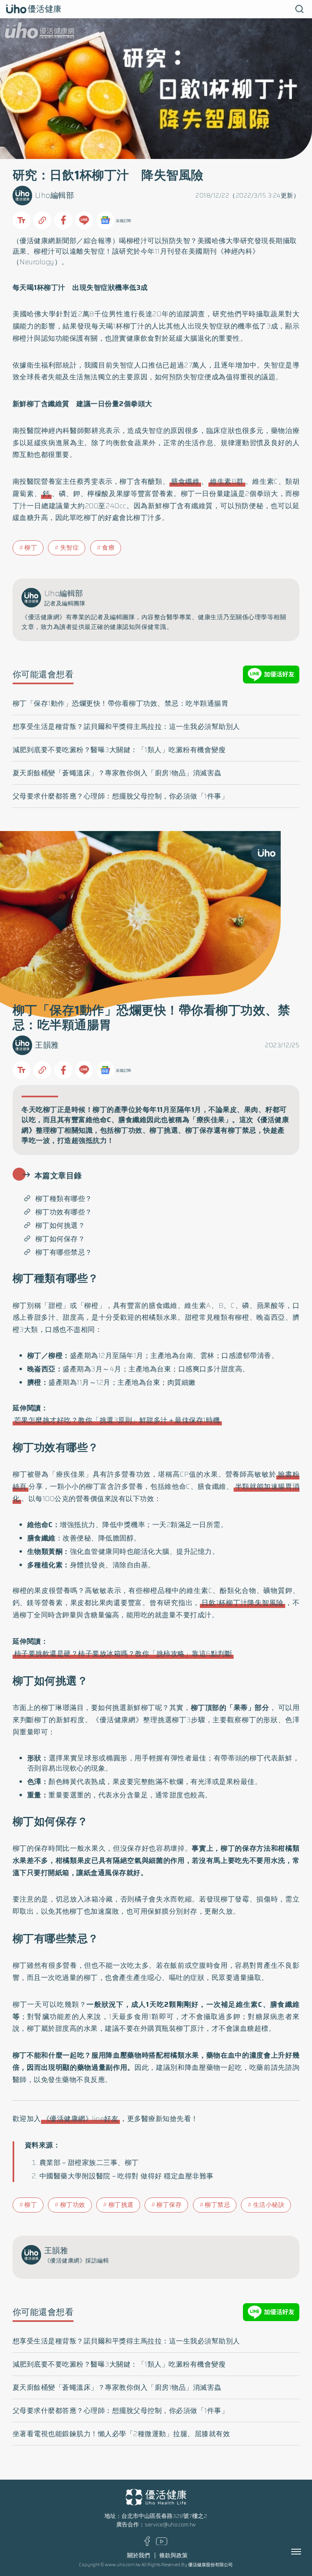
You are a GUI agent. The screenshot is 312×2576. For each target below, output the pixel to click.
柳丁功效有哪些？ (64, 1212)
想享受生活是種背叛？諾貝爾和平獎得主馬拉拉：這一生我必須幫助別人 (126, 727)
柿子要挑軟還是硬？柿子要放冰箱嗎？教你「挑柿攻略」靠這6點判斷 (123, 1654)
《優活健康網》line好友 (81, 2119)
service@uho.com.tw (170, 2525)
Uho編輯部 (54, 195)
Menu (305, 2552)
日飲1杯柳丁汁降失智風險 (243, 1603)
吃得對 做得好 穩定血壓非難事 (166, 2176)
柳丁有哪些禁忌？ (64, 1252)
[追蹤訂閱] (105, 220)
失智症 (70, 548)
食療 (108, 548)
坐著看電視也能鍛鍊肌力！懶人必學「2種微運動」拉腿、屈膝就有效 (121, 2434)
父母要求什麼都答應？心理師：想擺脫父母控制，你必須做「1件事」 (121, 796)
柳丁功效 (73, 2205)
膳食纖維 (185, 481)
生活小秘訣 (269, 2205)
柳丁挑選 (121, 2205)
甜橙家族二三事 (93, 2163)
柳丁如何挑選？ (60, 1225)
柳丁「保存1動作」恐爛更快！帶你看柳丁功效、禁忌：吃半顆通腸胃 (121, 703)
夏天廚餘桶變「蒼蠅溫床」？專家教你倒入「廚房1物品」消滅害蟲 (117, 773)
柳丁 (31, 548)
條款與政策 (173, 2555)
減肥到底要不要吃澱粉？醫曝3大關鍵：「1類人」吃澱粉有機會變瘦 (119, 750)
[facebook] (147, 2544)
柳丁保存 (169, 2205)
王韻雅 (47, 1045)
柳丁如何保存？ (60, 1239)
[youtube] (162, 2543)
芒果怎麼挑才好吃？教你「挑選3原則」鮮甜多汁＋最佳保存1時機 (117, 1420)
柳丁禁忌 (217, 2205)
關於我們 (139, 2555)
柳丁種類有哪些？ (64, 1199)
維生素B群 (227, 481)
